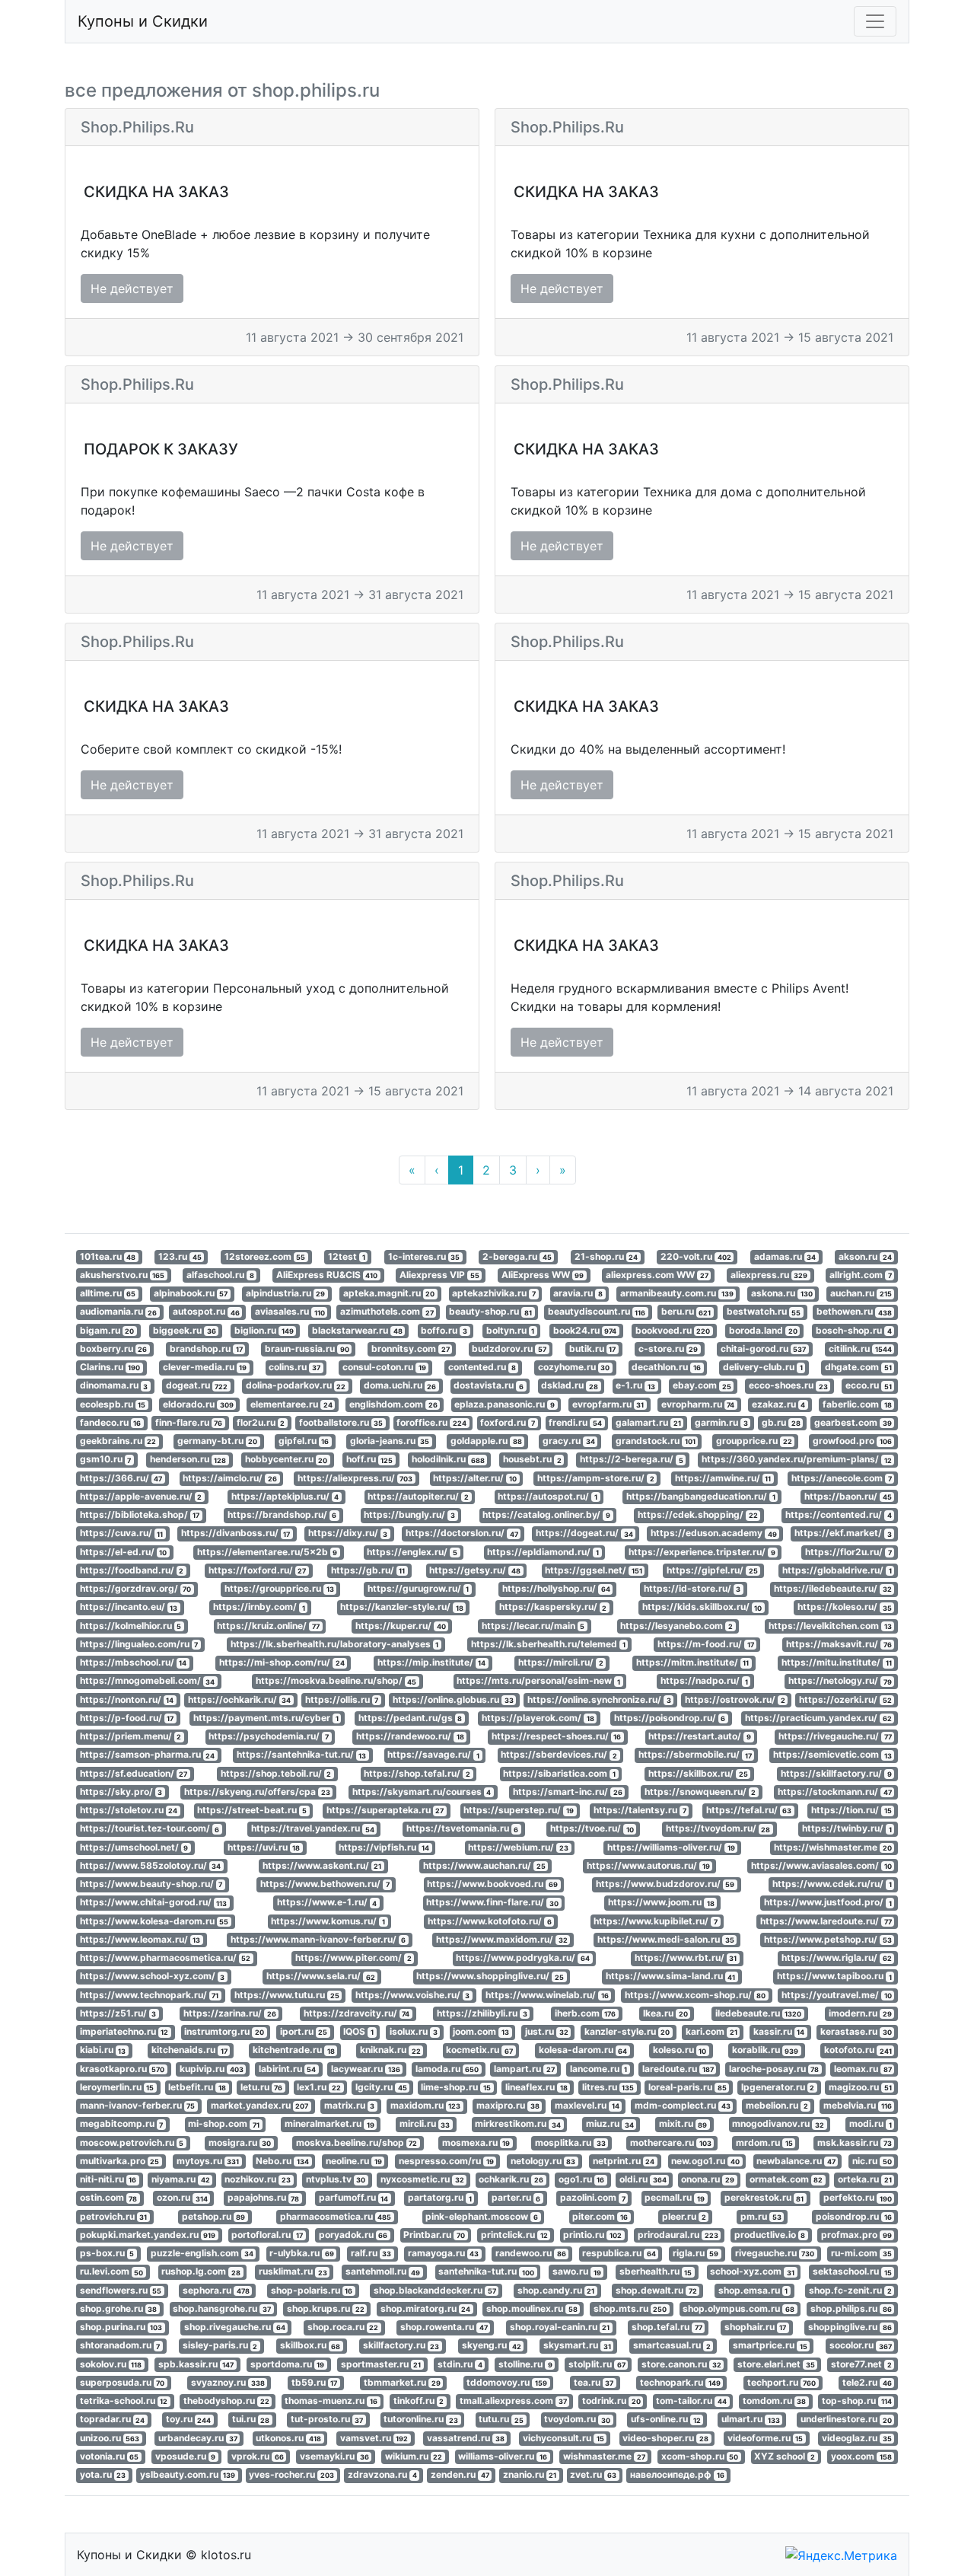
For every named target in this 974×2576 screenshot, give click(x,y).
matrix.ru (350, 2105)
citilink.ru (860, 1349)
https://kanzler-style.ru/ (402, 1607)
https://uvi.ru (264, 1847)
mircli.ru (425, 2124)
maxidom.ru (426, 2105)
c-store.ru (668, 1349)
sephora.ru (216, 2290)
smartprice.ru (770, 2346)
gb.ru (781, 1422)
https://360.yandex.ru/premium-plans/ (797, 1460)
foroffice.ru (431, 1422)
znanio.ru (530, 2474)
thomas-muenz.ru (331, 2401)
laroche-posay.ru (774, 2069)
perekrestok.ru (764, 2198)
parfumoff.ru (354, 2198)
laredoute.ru (678, 2069)
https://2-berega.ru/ (632, 1460)
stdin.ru (460, 2364)
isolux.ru (414, 2031)
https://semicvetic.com (832, 1755)
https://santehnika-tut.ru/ (302, 1755)
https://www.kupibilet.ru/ (656, 1921)
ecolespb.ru (113, 1404)
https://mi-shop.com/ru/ (282, 1662)
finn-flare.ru (189, 1422)
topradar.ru (113, 2420)
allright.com (861, 1275)
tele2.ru (867, 2382)
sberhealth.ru (656, 2272)
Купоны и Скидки (143, 21)
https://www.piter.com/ (353, 1958)
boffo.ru (444, 1330)
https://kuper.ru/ (401, 1626)
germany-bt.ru (218, 1441)
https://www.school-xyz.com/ (153, 1977)
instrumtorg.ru (224, 2031)
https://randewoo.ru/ (410, 1736)
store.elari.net (776, 2364)
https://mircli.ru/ (561, 1662)
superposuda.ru (123, 2382)
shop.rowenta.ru (444, 2327)
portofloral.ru (267, 2235)
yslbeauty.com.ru (188, 2474)
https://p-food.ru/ (127, 1718)
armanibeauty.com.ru (677, 1293)
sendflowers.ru (121, 2290)
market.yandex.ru (260, 2105)
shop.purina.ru (121, 2327)
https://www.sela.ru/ (321, 1977)
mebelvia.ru (858, 2105)
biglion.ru (264, 1330)
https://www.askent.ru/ (322, 1865)
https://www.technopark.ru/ (150, 1995)
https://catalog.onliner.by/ (546, 1514)
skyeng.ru (492, 2346)
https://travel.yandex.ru (313, 1829)
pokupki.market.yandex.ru (148, 2235)
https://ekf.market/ (843, 1533)
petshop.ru (214, 2216)
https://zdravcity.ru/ (357, 2013)
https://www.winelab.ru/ (547, 1995)
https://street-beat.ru (252, 1810)
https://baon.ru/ (848, 1496)
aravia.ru (578, 1293)
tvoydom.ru (577, 2420)
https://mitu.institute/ (837, 1662)
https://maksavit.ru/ (839, 1644)
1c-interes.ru (424, 1256)
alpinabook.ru (191, 1293)
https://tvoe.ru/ (592, 1829)
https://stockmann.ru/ (835, 1792)
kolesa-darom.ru (583, 2050)
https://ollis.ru (342, 1699)
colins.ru (294, 1367)
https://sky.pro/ (121, 1792)
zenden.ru (460, 2474)
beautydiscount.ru (597, 1312)
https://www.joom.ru (661, 1903)
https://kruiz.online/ (268, 1626)
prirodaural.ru (678, 2235)
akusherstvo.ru (123, 1275)
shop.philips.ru (851, 2308)
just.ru (547, 2031)
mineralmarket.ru (329, 2124)
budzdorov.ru (509, 1349)
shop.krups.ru (326, 2308)
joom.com (481, 2031)
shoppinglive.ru (850, 2327)
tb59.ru (315, 2382)
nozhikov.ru (258, 2179)
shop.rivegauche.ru (235, 2327)
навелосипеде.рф (677, 2474)
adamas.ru (785, 1256)
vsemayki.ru (334, 2456)
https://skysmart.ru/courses (422, 1792)
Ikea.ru (665, 2013)
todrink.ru (611, 2401)
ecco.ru (869, 1386)
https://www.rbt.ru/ (686, 1958)
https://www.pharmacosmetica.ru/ (166, 1958)
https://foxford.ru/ (258, 1570)
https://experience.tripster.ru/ (702, 1552)
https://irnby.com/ (259, 1607)
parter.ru (516, 2198)
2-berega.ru (517, 1256)
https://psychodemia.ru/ (269, 1736)
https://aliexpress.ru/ (355, 1478)
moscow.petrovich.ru (132, 2142)
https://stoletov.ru (129, 1810)
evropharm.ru (698, 1404)
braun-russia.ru (307, 1349)
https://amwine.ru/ (723, 1478)
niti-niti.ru (108, 2179)
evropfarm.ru (608, 1404)
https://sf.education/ (134, 1773)
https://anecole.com (842, 1478)
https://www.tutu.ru (287, 1995)
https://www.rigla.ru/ (837, 1958)
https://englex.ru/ (412, 1552)
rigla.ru (696, 2253)
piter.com (600, 2216)
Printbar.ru (434, 2235)
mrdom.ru (764, 2142)
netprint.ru (624, 2161)
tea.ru (594, 2382)
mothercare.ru (671, 2142)
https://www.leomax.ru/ (140, 1939)
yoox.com (861, 2456)
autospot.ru (206, 1312)
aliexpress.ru (769, 1275)
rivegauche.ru (775, 2253)
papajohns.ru (264, 2198)
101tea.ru (108, 1256)
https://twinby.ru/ (847, 1829)
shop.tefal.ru (667, 2327)
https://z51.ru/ (118, 2013)
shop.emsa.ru (753, 2290)
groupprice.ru (754, 1441)
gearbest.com (853, 1422)
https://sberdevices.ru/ (559, 1755)
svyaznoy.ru (228, 2382)
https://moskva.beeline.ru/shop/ (336, 1681)
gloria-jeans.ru (390, 1441)
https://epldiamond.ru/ (543, 1552)
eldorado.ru (198, 1404)
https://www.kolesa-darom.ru (154, 1921)
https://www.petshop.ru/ (828, 1939)
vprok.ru (258, 2456)
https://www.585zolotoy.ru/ (151, 1865)
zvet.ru (593, 2474)
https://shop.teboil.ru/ (276, 1773)
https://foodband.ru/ (132, 1570)
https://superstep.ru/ (519, 1810)
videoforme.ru (766, 2438)
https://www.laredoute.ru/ (826, 1921)
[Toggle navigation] (875, 21)
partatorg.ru (440, 2198)
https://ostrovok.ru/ (735, 1699)
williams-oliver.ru (503, 2456)
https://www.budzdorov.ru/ (665, 1884)
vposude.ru (186, 2456)
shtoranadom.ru (120, 2346)
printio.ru (592, 2235)
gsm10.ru (106, 1460)
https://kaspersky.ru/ (553, 1607)
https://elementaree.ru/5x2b (267, 1552)
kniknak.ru (390, 2050)
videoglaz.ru (857, 2438)
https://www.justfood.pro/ (828, 1903)
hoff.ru (370, 1460)
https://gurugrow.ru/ (419, 1588)
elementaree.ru (291, 1404)
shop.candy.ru (556, 2290)
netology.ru (543, 2161)
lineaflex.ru (536, 2087)
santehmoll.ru (383, 2272)
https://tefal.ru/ (749, 1810)
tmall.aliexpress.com (513, 2401)
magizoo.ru (860, 2087)
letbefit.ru (197, 2087)
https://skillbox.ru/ (698, 1773)
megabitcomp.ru (122, 2124)
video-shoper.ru (665, 2438)
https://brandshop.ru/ (282, 1514)
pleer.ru (684, 2216)
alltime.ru (108, 1293)
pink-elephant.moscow (482, 2216)
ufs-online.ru (666, 2420)
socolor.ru (861, 2346)
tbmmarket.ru (402, 2382)
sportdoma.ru (288, 2364)
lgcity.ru (381, 2087)
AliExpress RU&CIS (327, 1275)
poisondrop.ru (854, 2216)
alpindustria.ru (286, 1293)
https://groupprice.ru (279, 1588)
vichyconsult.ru (563, 2438)
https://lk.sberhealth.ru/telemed (548, 1644)
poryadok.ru (353, 2235)
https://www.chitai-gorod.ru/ (154, 1903)
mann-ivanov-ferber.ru (138, 2105)
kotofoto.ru (858, 2050)
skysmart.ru (577, 2346)
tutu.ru (501, 2420)
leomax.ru (863, 2069)
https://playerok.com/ (538, 1718)
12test (347, 1256)
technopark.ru (680, 2382)
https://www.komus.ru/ (328, 1921)
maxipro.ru (508, 2105)
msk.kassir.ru (855, 2142)
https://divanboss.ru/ (236, 1533)
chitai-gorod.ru (764, 1349)
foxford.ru (508, 1422)
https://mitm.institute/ (693, 1662)
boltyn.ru (511, 1330)
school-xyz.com (752, 2272)
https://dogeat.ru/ (584, 1533)
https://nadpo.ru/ (704, 1681)
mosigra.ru (240, 2142)
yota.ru (103, 2474)
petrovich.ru (114, 2216)
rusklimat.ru (293, 2272)
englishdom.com (393, 1404)
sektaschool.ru (852, 2272)
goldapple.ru (486, 1441)
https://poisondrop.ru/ (670, 1718)
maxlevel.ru (587, 2105)
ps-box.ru (107, 2253)
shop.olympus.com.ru (738, 2308)
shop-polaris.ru (312, 2290)
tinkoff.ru (419, 2401)
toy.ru (189, 2420)
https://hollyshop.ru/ (556, 1588)
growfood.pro (852, 1441)
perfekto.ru (858, 2198)
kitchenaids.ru (189, 2050)
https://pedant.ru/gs (411, 1718)
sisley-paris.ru (220, 2346)
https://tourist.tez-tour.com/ (150, 1829)
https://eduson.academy (714, 1533)
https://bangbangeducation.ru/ (701, 1496)
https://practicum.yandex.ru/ (818, 1718)
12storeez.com (265, 1256)
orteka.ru (865, 2179)
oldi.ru (643, 2179)
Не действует (132, 289)
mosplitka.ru (570, 2142)
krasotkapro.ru (123, 2069)
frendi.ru (575, 1422)
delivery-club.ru (763, 1367)
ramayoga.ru (444, 2253)
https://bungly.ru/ (409, 1514)
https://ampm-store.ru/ (596, 1478)
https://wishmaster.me (833, 1847)
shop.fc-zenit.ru (850, 2290)
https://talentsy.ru (640, 1810)
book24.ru (585, 1330)
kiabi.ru (103, 2050)
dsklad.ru (570, 1386)
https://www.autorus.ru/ (648, 1865)
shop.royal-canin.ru (560, 2327)
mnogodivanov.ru (778, 2124)
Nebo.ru (282, 2161)
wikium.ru (414, 2456)
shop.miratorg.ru (426, 2308)
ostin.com (109, 2198)
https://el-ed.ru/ (124, 1552)
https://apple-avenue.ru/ (141, 1496)
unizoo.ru (110, 2438)
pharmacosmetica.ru (336, 2216)
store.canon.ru (681, 2364)
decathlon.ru (666, 1367)
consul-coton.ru (384, 1367)
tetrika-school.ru (124, 2401)
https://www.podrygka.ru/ (523, 1958)
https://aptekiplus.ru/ (285, 1496)
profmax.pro (856, 2235)
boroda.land (763, 1330)
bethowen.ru (854, 1312)
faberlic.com (857, 1404)
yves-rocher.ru (291, 2474)
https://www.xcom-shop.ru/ (695, 1995)
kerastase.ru (856, 2031)
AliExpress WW (543, 1275)
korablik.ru (766, 2050)
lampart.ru (524, 2069)
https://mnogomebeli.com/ (148, 1681)
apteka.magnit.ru (389, 1293)
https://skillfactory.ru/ (836, 1773)
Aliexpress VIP (439, 1275)
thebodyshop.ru (226, 2401)
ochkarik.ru (511, 2179)
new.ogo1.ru (705, 2161)
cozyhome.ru (574, 1367)
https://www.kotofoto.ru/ (490, 1921)
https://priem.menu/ (131, 1736)
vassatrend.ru (466, 2438)
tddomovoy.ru (507, 2382)
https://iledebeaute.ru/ (833, 1588)
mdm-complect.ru (683, 2105)
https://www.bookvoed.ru (492, 1884)
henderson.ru (188, 1460)
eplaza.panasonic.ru (505, 1404)
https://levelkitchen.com (830, 1626)
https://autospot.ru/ (547, 1496)
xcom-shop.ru (700, 2456)
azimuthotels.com (387, 1312)
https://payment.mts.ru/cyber (266, 1718)
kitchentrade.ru (294, 2050)
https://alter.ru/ (475, 1478)
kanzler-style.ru (627, 2031)
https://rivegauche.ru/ (835, 1736)
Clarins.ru (110, 1367)
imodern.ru (860, 2013)
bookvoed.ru (673, 1330)
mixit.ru (683, 2124)
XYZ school (785, 2456)
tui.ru (251, 2420)
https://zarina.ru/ (230, 2013)
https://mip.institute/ (432, 1662)
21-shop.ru (606, 1256)
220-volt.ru (696, 1256)
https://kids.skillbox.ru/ (702, 1607)
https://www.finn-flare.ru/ (492, 1903)
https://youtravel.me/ (837, 1995)
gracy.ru (569, 1441)
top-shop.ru (857, 2401)
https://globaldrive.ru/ (837, 1570)
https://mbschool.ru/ (134, 1662)
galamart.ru (648, 1422)
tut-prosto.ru (327, 2420)
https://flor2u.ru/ (848, 1552)
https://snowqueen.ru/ (700, 1792)
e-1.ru (635, 1386)
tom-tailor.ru (691, 2401)
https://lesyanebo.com (676, 1626)
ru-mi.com (861, 2253)
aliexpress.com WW (657, 1275)
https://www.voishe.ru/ (413, 1995)
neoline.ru (354, 2161)
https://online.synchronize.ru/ (599, 1699)
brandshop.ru (206, 1349)
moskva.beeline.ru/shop (357, 2142)
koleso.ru (680, 2050)
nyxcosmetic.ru (422, 2179)
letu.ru (262, 2087)
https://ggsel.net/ (594, 1570)
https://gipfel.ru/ (712, 1570)
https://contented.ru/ (839, 1514)
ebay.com (702, 1386)
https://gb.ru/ (368, 1570)
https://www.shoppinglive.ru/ (490, 1977)
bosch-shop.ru (854, 1330)
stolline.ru (525, 2364)
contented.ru (482, 1367)
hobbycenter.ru (286, 1460)
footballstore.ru (341, 1422)
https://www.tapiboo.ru (834, 1977)
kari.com (711, 2031)
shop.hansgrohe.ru (222, 2308)
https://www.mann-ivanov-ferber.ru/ (318, 1939)
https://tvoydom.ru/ (718, 1829)
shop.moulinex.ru (532, 2308)
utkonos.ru (288, 2438)
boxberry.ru (114, 1349)
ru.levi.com (112, 2272)
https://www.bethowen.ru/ (325, 1884)
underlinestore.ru (846, 2420)
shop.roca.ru (343, 2327)
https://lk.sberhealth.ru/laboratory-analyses (335, 1644)
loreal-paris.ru (688, 2087)
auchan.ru (861, 1293)
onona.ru (708, 2179)
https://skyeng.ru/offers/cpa (257, 1792)
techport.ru (782, 2382)
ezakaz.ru (779, 1404)
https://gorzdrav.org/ (136, 1588)
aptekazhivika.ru (494, 1293)
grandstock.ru (656, 1441)
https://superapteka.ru (385, 1810)
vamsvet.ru (374, 2438)
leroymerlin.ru (117, 2087)
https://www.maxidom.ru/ (502, 1939)
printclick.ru (514, 2235)
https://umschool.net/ (134, 1847)
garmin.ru (721, 1422)
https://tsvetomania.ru (463, 1829)
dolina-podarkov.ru (296, 1386)
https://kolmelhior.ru (131, 1626)
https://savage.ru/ (433, 1755)
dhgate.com (858, 1367)
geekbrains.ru (118, 1441)
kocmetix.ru (479, 2050)
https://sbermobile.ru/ (695, 1755)
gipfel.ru (304, 1441)
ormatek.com (786, 2179)
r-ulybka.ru (302, 2253)
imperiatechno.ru (124, 2031)
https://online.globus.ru (453, 1699)
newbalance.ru (796, 2161)
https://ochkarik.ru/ (240, 1699)
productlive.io (770, 2235)
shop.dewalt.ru (656, 2290)
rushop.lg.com (201, 2272)
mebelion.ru (777, 2105)
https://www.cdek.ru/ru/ (832, 1884)
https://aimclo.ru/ (230, 1478)
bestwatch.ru (764, 1312)
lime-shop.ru (456, 2087)
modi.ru (871, 2124)
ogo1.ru (582, 2179)
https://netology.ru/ (840, 1681)
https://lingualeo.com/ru (139, 1644)
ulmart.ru (751, 2420)
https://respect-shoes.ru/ (557, 1736)
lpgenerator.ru (778, 2087)
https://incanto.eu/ (129, 1607)
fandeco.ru (111, 1422)
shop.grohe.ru (119, 2308)
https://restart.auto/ (700, 1736)
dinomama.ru (114, 1386)
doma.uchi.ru (400, 1386)
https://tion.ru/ (851, 1810)
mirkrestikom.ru (518, 2124)
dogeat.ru (197, 1386)
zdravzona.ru (382, 2474)
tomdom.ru (775, 2401)
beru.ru (686, 1312)
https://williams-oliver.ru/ (671, 1847)
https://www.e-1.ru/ (327, 1903)
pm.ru (761, 2216)
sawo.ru (577, 2272)
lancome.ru (599, 2069)
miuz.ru (610, 2124)
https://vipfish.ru (384, 1847)
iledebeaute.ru (759, 2013)
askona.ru (782, 1293)
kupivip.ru (212, 2069)
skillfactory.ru (401, 2346)
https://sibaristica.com (559, 1773)
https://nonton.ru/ (127, 1699)
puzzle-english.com (202, 2253)
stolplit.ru (597, 2364)
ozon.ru (182, 2198)
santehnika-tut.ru (486, 2272)
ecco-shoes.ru (788, 1386)
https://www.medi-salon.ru (666, 1939)
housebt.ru (532, 1460)
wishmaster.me (604, 2456)
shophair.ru (756, 2327)
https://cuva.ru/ (122, 1533)
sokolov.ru (111, 2364)
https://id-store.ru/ (692, 1588)
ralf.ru (371, 2253)
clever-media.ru (205, 1367)
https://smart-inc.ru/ (568, 1792)
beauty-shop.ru (490, 1312)
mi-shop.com (224, 2124)
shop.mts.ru (630, 2308)
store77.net (861, 2364)
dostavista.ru (489, 1386)
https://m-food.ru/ (706, 1644)
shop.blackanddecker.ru (435, 2290)
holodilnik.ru (448, 1460)
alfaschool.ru (220, 1275)
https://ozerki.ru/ (845, 1699)
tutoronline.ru (421, 2420)
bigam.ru (107, 1330)
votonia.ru (110, 2456)
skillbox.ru (310, 2346)
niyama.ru (181, 2179)
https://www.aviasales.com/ (821, 1865)
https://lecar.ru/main (533, 1626)
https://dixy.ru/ (348, 1533)
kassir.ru (779, 2031)
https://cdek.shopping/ (698, 1514)
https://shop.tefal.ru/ (417, 1773)
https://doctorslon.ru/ (462, 1533)
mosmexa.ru (476, 2142)
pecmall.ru (675, 2198)
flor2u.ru (261, 1422)
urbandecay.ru (198, 2438)
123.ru (180, 1256)
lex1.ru (319, 2087)
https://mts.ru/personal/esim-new (538, 1681)
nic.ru (872, 2161)
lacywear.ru (366, 2069)
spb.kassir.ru (196, 2364)
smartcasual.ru (672, 2346)
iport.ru (304, 2031)
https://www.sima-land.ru (671, 1977)
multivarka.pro (120, 2161)
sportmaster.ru (381, 2364)
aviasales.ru (290, 1312)
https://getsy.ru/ (475, 1570)
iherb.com (586, 2013)
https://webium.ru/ (518, 1847)
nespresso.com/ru (446, 2161)
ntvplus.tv (336, 2179)
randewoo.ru (531, 2253)
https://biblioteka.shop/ (140, 1514)
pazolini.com (593, 2198)
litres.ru (608, 2087)
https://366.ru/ (121, 1478)
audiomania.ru (119, 1312)
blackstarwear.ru (357, 1330)
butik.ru (593, 1349)
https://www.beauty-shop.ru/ (151, 1884)
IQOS (358, 2031)
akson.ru (865, 1256)
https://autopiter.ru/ (418, 1496)
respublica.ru (619, 2253)
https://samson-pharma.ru (148, 1755)
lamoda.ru (447, 2069)
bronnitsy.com (411, 1349)
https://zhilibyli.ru (482, 2013)
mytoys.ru (208, 2161)
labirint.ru (288, 2069)
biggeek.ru (185, 1330)
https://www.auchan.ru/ (484, 1865)
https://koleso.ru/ (845, 1607)
